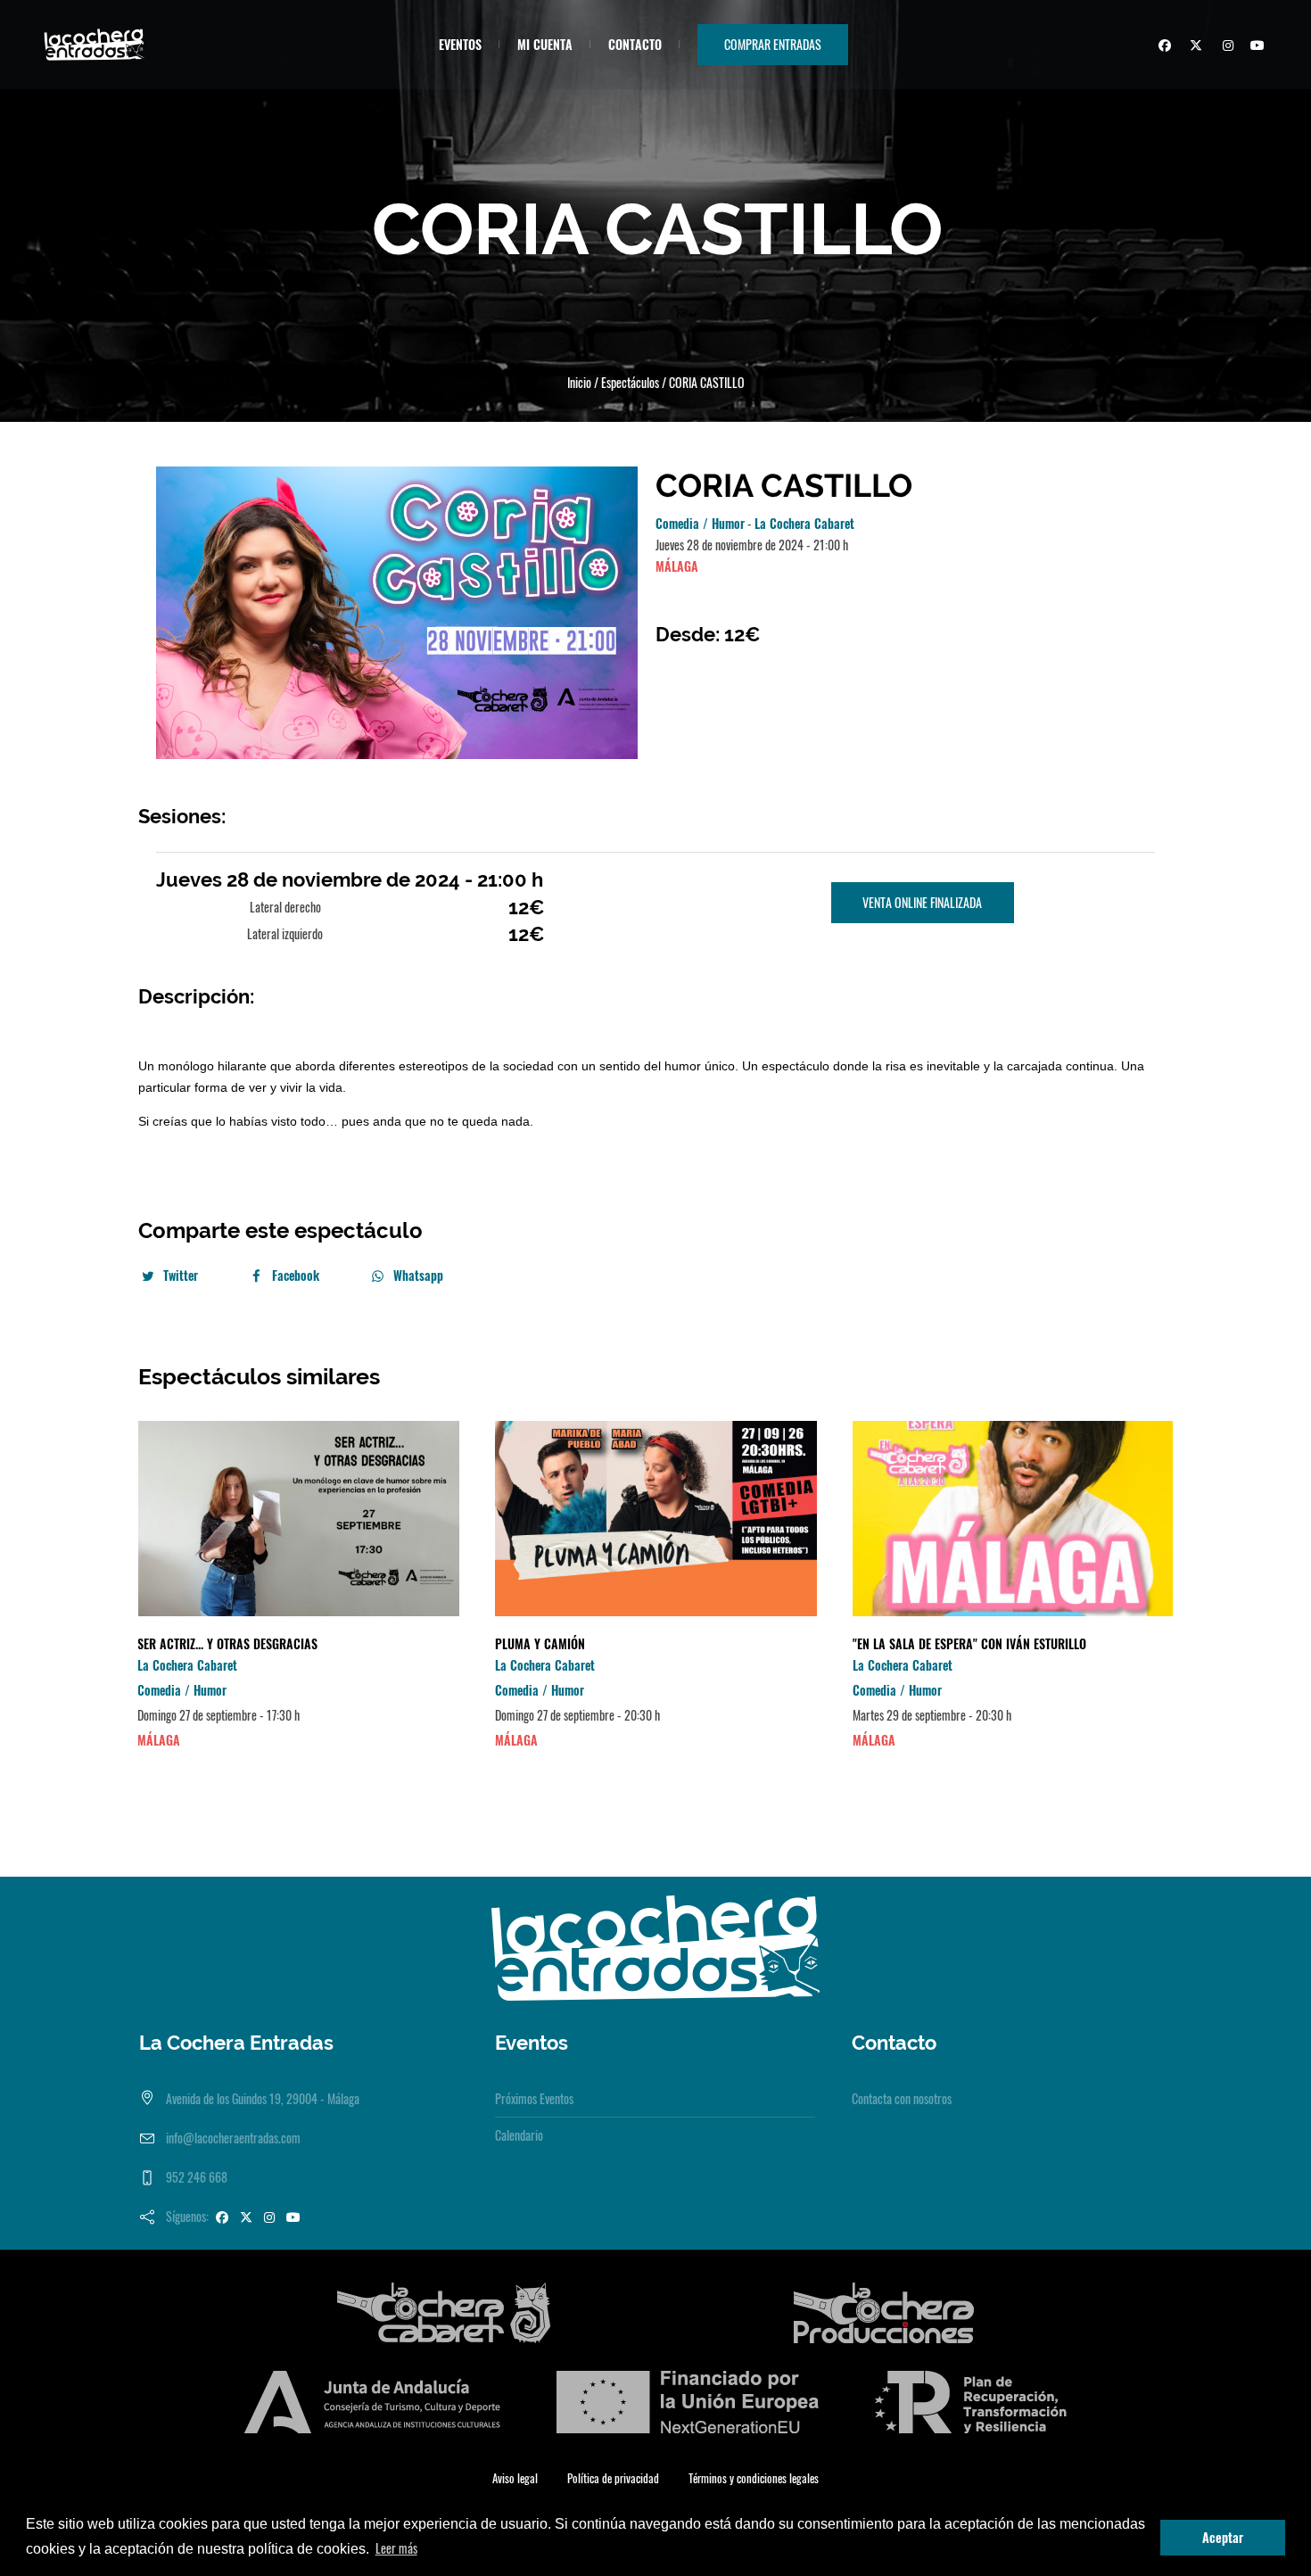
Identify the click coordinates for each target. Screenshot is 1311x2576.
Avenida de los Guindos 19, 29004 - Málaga (263, 2098)
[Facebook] (1162, 47)
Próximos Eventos (534, 2098)
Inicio (579, 382)
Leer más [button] (396, 2548)
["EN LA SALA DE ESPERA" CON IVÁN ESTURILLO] (1014, 1519)
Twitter (181, 1275)
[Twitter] (1193, 47)
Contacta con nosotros (902, 2098)
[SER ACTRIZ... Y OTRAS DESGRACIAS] (298, 1519)
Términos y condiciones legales (754, 2478)
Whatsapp (418, 1275)
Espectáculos (630, 382)
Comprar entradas (773, 44)
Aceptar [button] (1223, 2537)
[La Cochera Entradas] (655, 1946)
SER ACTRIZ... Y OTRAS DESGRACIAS (227, 1643)
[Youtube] (1256, 47)
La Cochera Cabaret (804, 523)
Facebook (296, 1275)
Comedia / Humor (700, 523)
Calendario (519, 2135)
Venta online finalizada (922, 902)
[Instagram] (1224, 47)
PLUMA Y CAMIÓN (540, 1643)
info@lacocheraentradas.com (233, 2138)
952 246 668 (197, 2177)
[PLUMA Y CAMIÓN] (656, 1519)
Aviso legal (515, 2478)
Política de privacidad (613, 2478)
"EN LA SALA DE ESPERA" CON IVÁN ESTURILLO (969, 1643)
